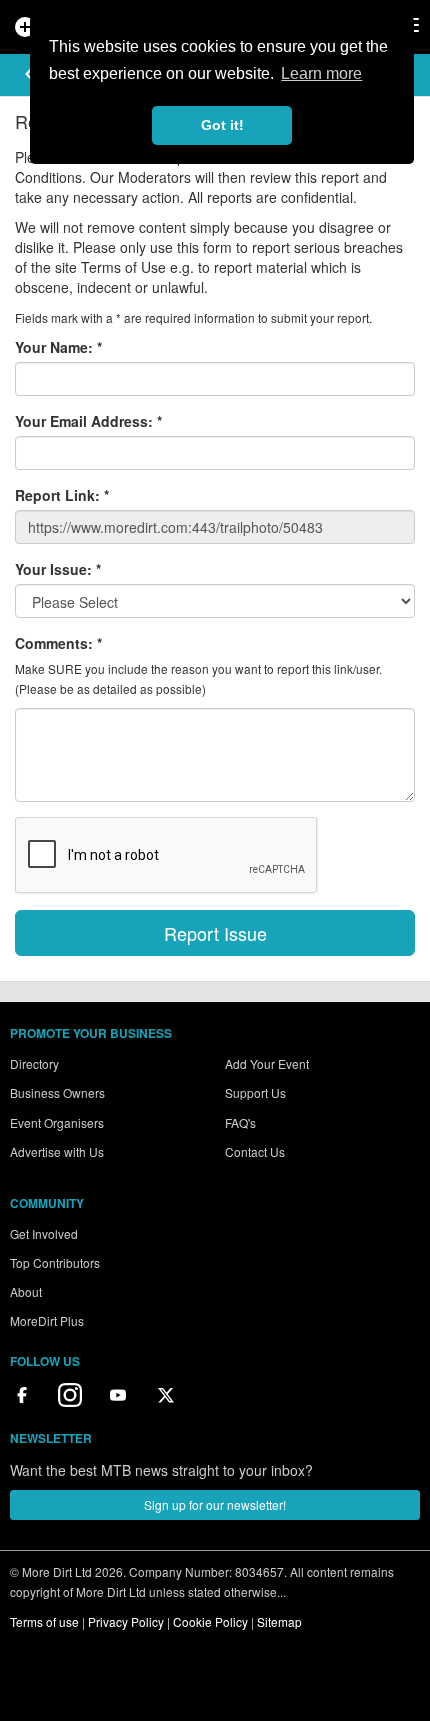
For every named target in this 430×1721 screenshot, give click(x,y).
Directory (34, 1063)
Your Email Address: (88, 421)
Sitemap (279, 1621)
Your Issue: (58, 569)
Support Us (255, 1092)
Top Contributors (55, 1262)
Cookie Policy (210, 1621)
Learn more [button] (321, 73)
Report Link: (62, 495)
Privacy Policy (126, 1621)
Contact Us (255, 1151)
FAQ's (240, 1122)
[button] (29, 74)
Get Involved (44, 1233)
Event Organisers (57, 1122)
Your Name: (58, 347)
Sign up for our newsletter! (215, 1504)
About (26, 1291)
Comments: (58, 643)
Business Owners (57, 1092)
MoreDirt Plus (47, 1320)
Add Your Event (267, 1063)
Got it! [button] (222, 125)
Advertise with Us (57, 1151)
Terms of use (44, 1621)
